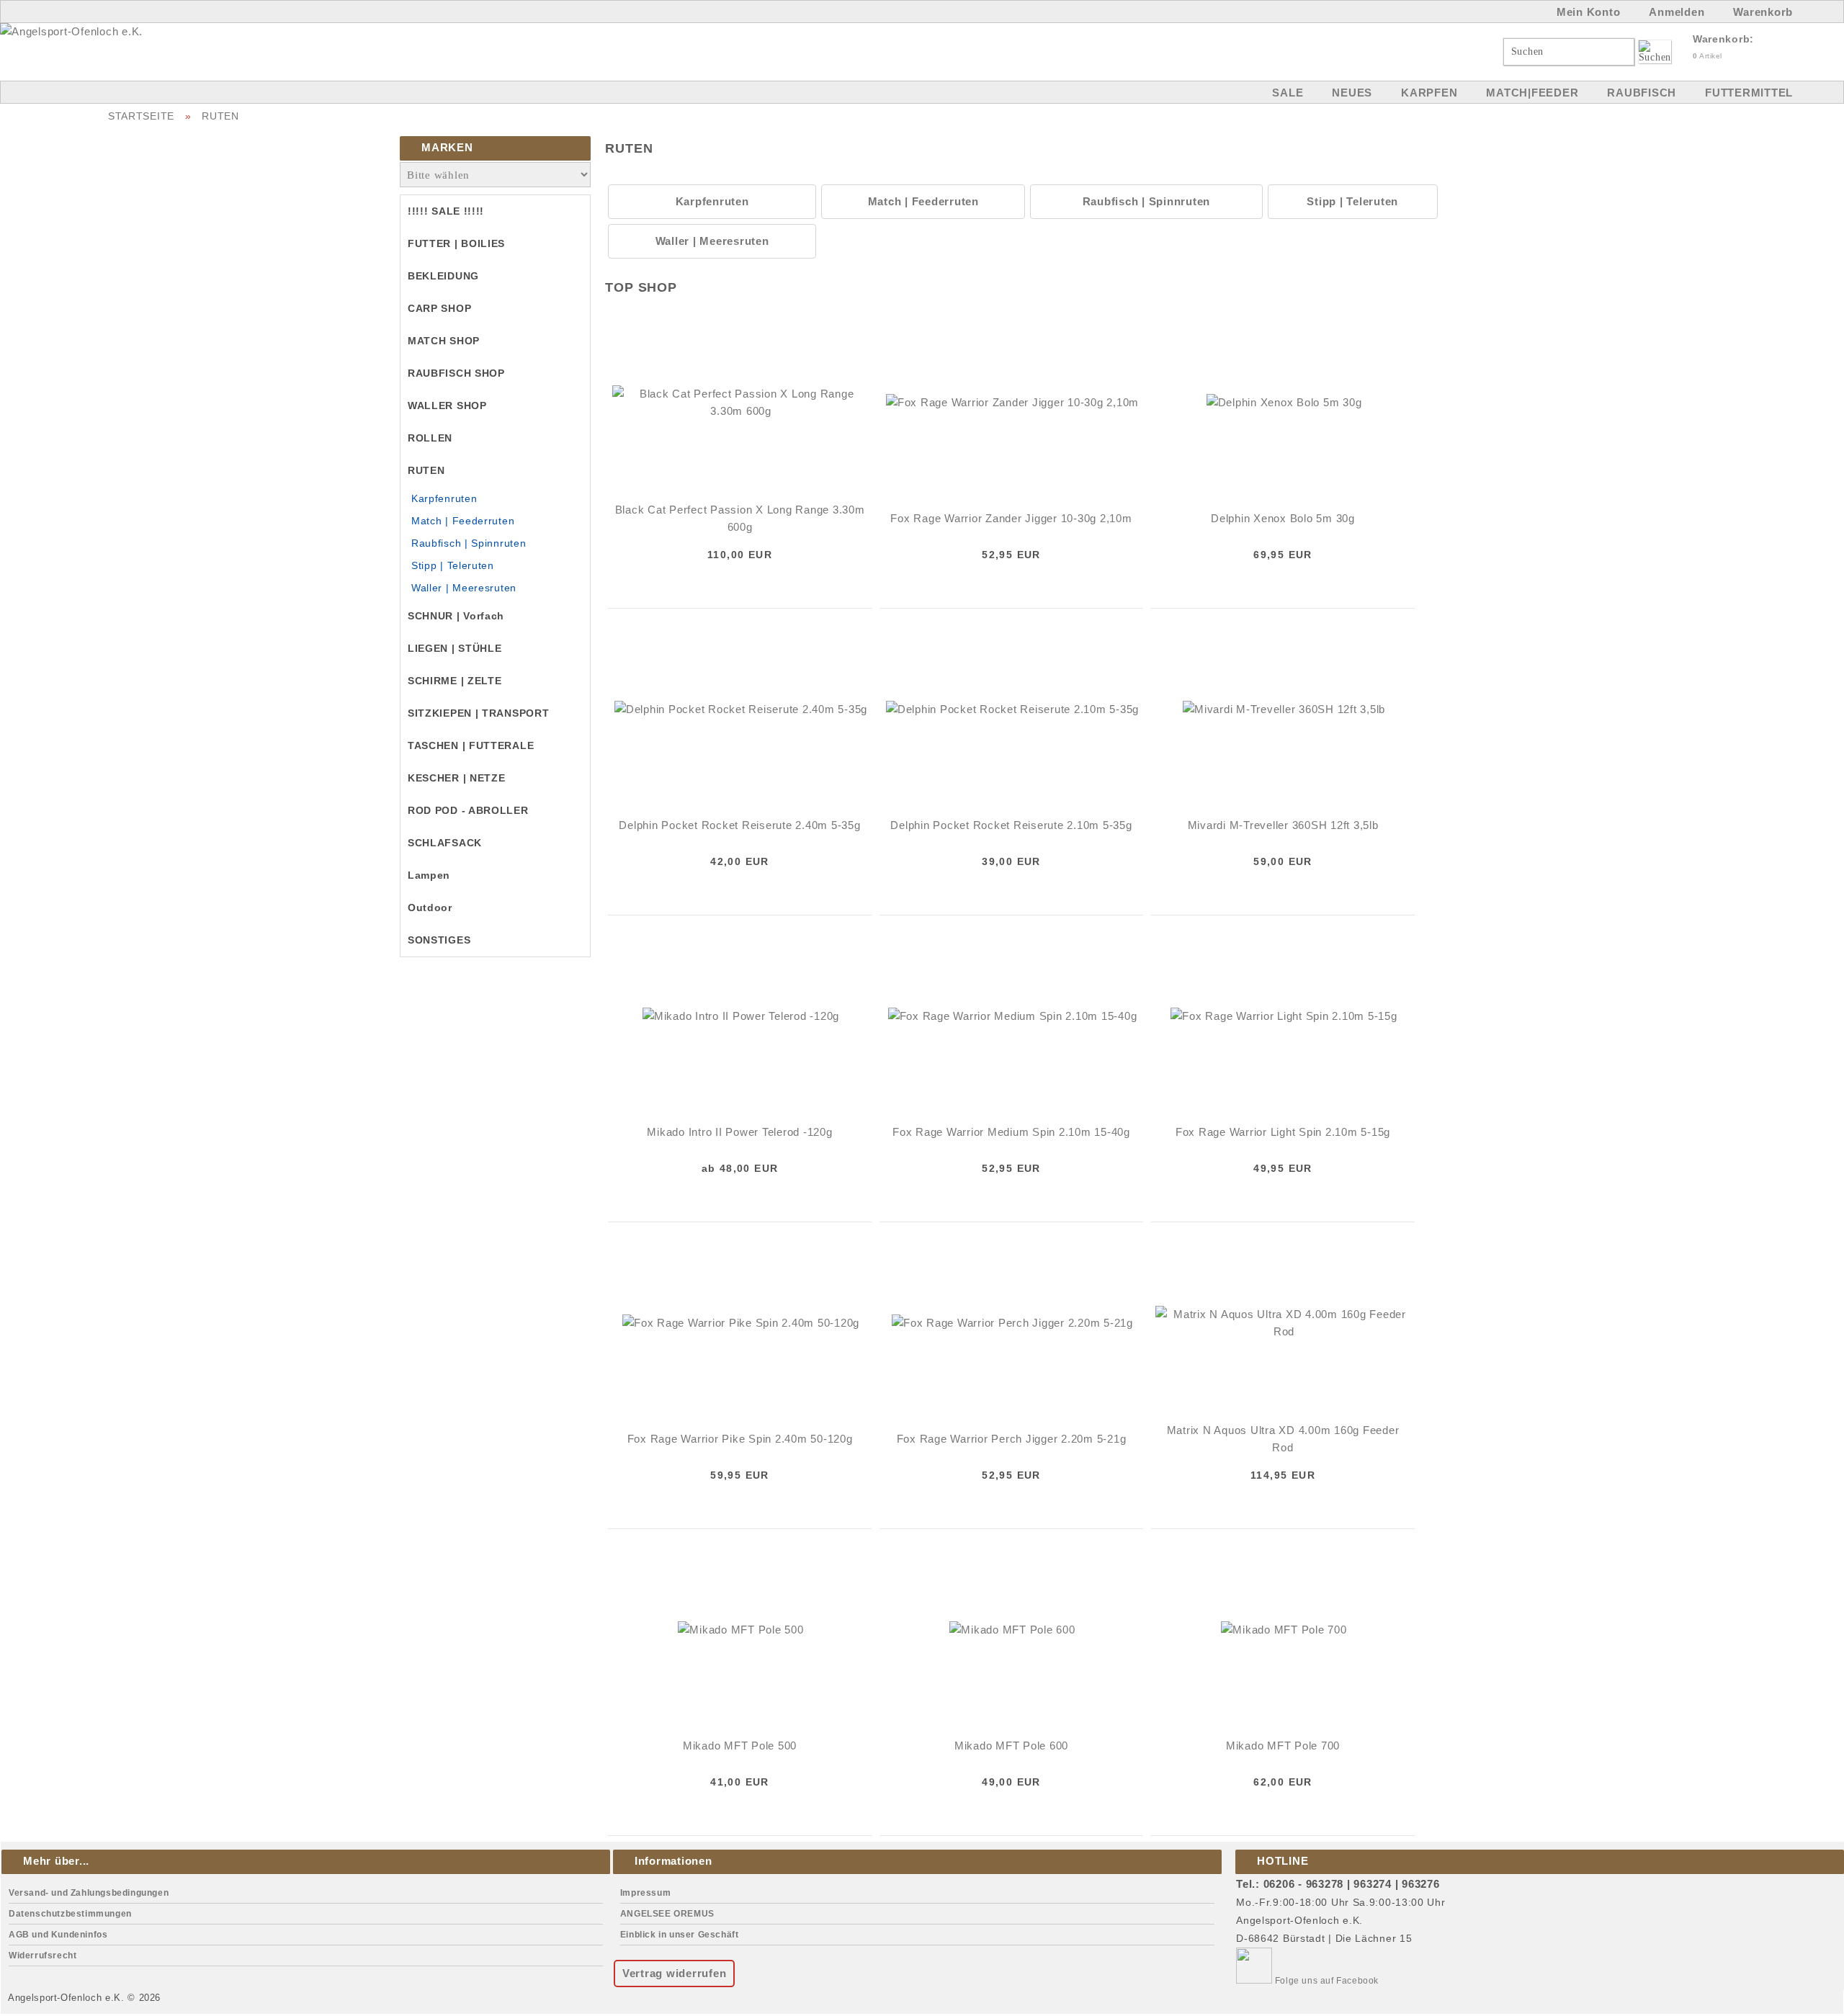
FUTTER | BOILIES (456, 243)
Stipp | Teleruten (453, 565)
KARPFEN (1429, 93)
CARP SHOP (439, 308)
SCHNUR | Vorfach (456, 616)
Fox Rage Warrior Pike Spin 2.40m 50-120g (740, 1439)
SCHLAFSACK (445, 843)
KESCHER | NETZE (457, 778)
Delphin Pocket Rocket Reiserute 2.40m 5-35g (739, 825)
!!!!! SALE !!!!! (446, 211)
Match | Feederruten (463, 521)
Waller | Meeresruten (464, 588)
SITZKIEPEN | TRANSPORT (478, 713)
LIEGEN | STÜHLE (455, 648)
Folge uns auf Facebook (1325, 1981)
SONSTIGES (439, 940)
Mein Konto (1589, 12)
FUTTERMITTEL (1749, 93)
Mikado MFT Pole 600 (1011, 1746)
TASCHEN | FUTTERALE (471, 745)
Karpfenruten (444, 498)
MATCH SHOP (444, 341)
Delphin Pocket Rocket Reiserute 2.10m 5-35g (1011, 825)
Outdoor (430, 908)
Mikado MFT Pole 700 (1283, 1746)
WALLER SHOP (447, 406)
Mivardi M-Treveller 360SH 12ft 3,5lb (1283, 825)
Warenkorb (1763, 12)
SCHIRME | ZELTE (455, 681)
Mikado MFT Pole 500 (740, 1746)
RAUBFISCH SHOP (456, 373)
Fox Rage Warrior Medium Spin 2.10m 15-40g (1011, 1132)
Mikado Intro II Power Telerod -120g (739, 1132)
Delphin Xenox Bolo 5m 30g (1283, 518)
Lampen (429, 875)
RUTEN (220, 116)
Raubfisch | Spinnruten (469, 543)
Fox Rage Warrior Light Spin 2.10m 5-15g (1283, 1132)
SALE (1288, 93)
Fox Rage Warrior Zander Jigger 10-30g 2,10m (1011, 518)
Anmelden (1677, 12)
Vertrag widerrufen (675, 1973)
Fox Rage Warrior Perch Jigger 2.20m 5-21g (1012, 1439)
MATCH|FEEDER (1532, 93)
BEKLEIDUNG (443, 276)
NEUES (1352, 93)
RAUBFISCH (1642, 93)
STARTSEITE (141, 116)
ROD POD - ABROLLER (468, 810)
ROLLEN (430, 438)
